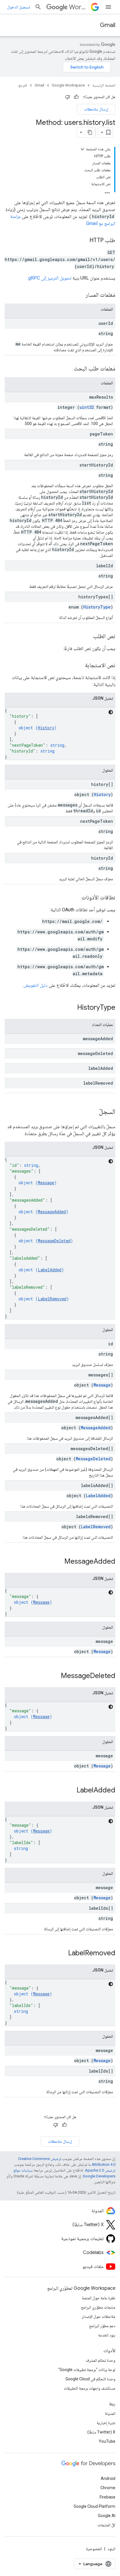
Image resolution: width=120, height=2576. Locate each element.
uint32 (87, 407)
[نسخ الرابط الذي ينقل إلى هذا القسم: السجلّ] (93, 1112)
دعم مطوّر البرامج (102, 2326)
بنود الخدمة (107, 2335)
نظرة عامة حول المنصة (99, 2298)
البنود (111, 2549)
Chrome (108, 2488)
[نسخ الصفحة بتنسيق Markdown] (90, 132)
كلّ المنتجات (106, 2525)
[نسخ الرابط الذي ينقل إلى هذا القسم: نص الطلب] (87, 637)
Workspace (79, 7)
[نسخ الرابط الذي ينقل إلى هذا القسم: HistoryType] (71, 1008)
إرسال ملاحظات (96, 109)
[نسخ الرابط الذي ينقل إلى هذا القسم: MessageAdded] (59, 1562)
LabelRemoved (52, 1299)
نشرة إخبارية (106, 2423)
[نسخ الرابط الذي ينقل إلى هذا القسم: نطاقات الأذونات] (76, 898)
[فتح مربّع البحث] (38, 7)
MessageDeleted (54, 1241)
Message (46, 1183)
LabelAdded (50, 1270)
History (46, 728)
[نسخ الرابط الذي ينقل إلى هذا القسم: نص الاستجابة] (79, 666)
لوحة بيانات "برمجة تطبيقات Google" (87, 2370)
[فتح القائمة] (108, 7)
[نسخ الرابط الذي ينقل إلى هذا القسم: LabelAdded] (71, 1791)
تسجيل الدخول (18, 7)
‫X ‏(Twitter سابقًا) (101, 2432)
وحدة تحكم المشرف (100, 2360)
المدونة (110, 2413)
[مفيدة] (76, 97)
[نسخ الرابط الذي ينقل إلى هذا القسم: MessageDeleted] (55, 1676)
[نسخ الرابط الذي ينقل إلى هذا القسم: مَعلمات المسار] (80, 295)
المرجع (23, 85)
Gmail (108, 25)
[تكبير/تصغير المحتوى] (82, 149)
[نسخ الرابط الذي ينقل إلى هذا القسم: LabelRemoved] (62, 1954)
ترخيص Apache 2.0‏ (100, 2170)
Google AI (107, 2516)
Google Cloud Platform (95, 2506)
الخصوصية (94, 2549)
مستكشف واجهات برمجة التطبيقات (90, 2388)
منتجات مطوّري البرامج (98, 2307)
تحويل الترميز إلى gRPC (50, 278)
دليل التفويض (36, 985)
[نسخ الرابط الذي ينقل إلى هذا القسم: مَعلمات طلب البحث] (68, 369)
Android (108, 2478)
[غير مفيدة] (68, 97)
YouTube (107, 2441)
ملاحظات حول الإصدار (99, 2316)
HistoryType (97, 607)
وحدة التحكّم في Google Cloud (90, 2379)
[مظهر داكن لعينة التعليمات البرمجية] (111, 712)
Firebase (107, 2497)
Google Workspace (68, 85)
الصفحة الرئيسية (104, 85)
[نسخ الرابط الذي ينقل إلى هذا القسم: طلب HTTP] (84, 241)
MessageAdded (52, 1212)
